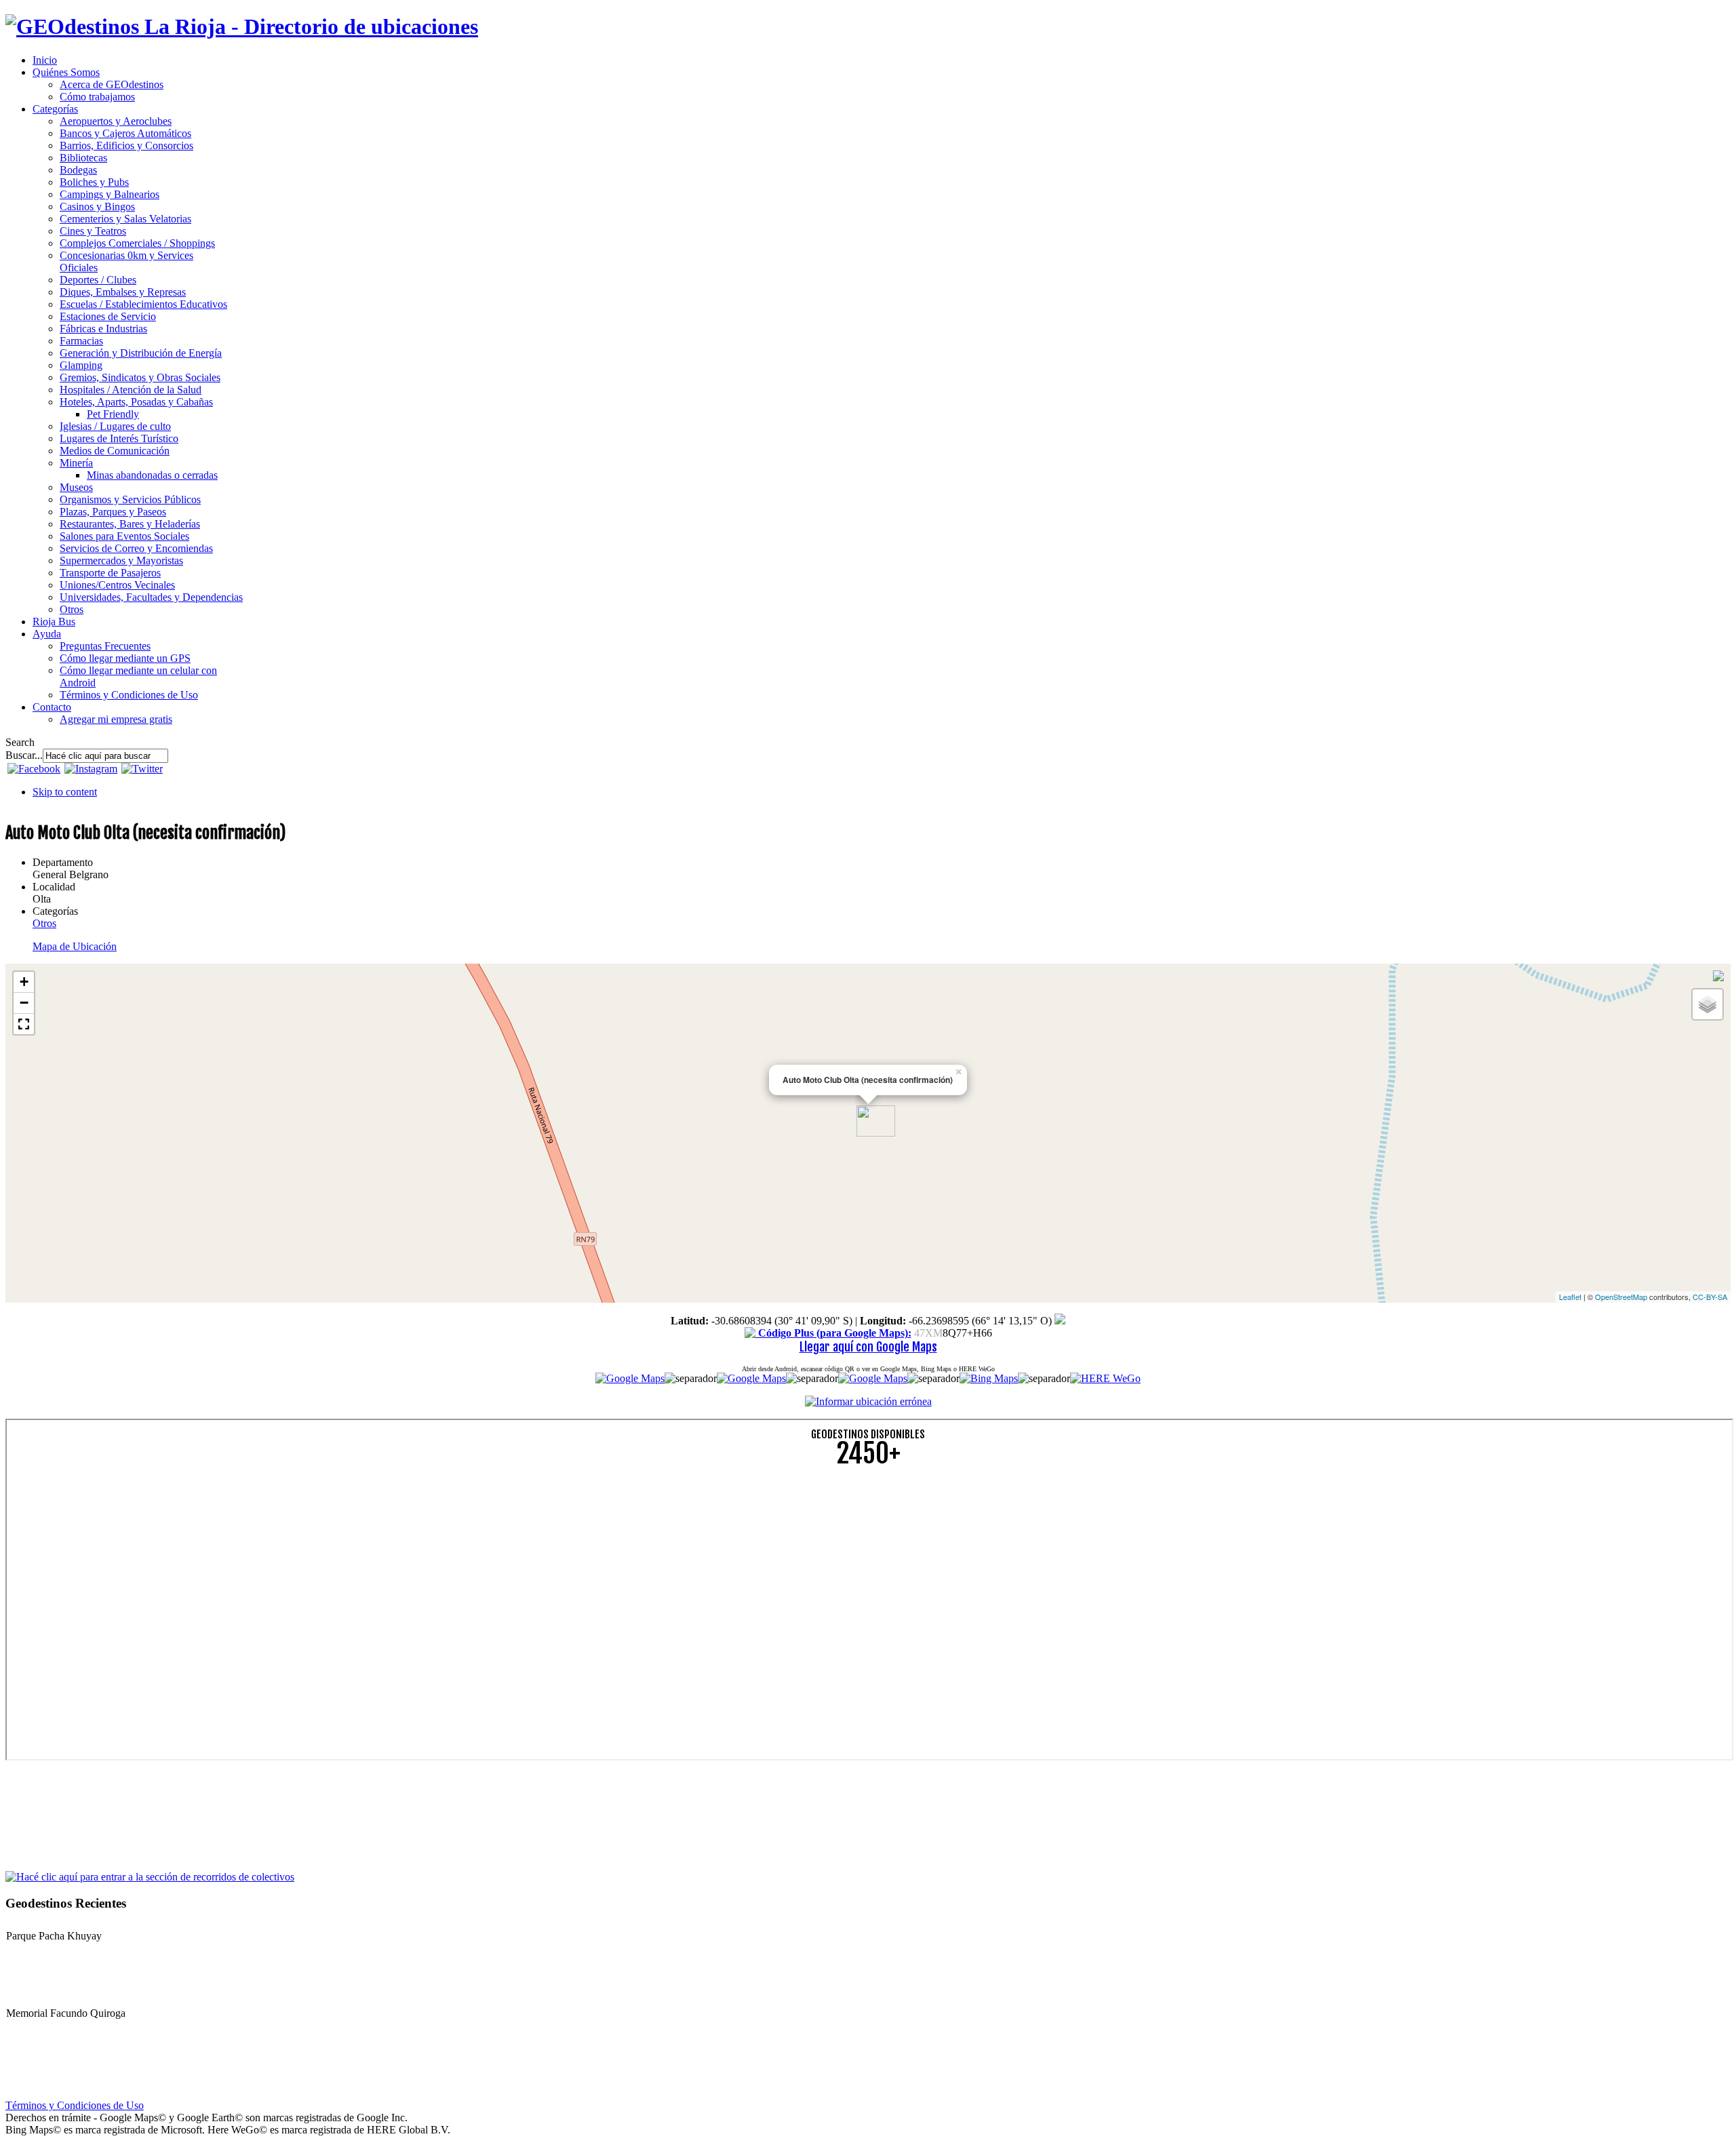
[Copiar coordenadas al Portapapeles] (1060, 1321)
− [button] (24, 1003)
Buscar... (24, 755)
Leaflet (1570, 1297)
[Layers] (1708, 1004)
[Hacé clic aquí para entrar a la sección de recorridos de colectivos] (150, 1876)
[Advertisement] (412, 1574)
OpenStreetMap (1621, 1297)
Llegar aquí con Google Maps (868, 1347)
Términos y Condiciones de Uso (75, 2105)
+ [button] (24, 982)
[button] (24, 1024)
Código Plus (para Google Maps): (833, 1333)
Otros (44, 923)
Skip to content (65, 792)
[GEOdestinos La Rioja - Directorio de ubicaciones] (242, 26)
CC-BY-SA (1710, 1297)
